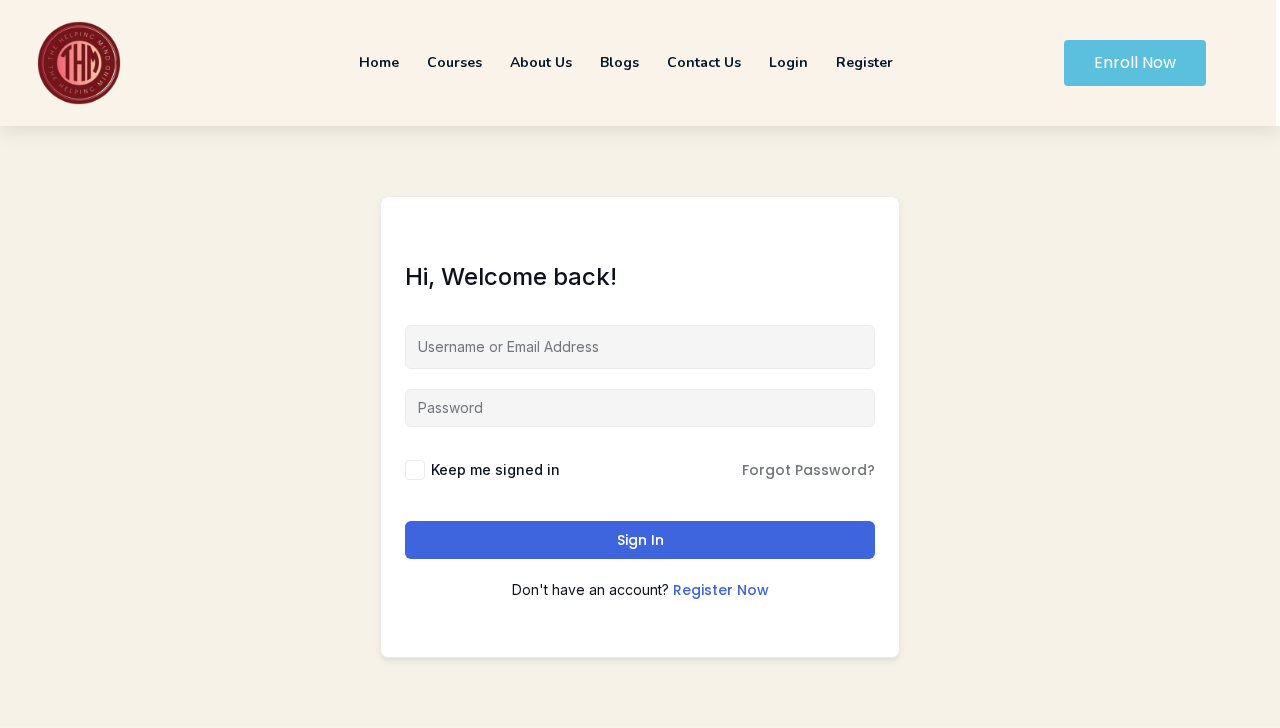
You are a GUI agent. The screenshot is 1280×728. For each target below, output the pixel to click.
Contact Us (704, 62)
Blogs (619, 62)
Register (864, 62)
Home (379, 62)
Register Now (721, 590)
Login (788, 62)
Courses (454, 62)
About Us (541, 62)
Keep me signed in (495, 469)
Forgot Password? (808, 470)
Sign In (640, 540)
